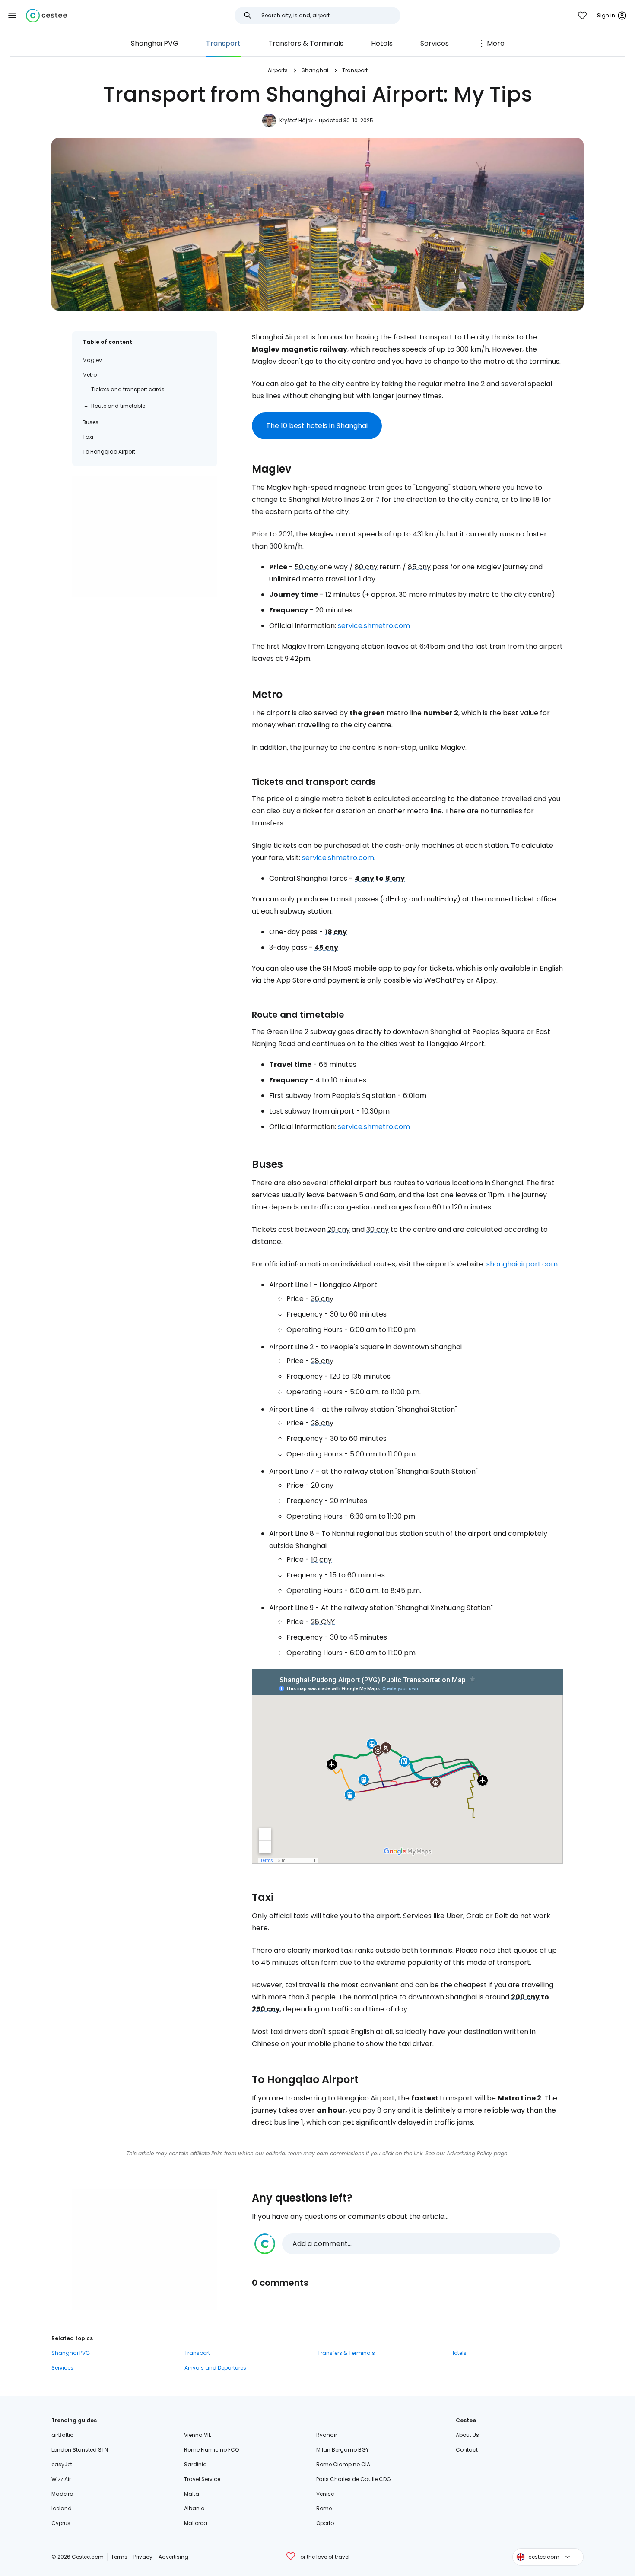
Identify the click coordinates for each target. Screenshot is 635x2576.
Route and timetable (118, 406)
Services (435, 43)
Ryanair (327, 2435)
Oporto (325, 2523)
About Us (467, 2435)
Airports (278, 70)
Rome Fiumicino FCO (211, 2450)
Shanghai (315, 70)
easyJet (62, 2464)
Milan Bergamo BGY (343, 2450)
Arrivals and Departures (215, 2368)
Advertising (173, 2557)
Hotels (382, 43)
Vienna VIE (198, 2435)
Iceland (62, 2508)
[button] (12, 16)
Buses (90, 422)
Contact (467, 2450)
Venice (325, 2494)
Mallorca (196, 2523)
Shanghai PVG (155, 43)
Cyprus (61, 2523)
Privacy (143, 2557)
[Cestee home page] (46, 16)
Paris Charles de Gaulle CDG (354, 2479)
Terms (119, 2557)
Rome (324, 2508)
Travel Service (202, 2479)
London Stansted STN (80, 2450)
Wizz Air (61, 2479)
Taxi (88, 437)
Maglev (92, 360)
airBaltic (62, 2435)
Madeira (62, 2494)
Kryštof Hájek (296, 120)
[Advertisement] (145, 537)
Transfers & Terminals (306, 43)
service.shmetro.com (374, 626)
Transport (223, 43)
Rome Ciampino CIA (343, 2464)
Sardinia (195, 2464)
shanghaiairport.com (522, 1264)
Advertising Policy (469, 2153)
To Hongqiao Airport (109, 452)
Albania (194, 2508)
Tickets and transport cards (128, 389)
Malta (192, 2494)
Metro (90, 375)
